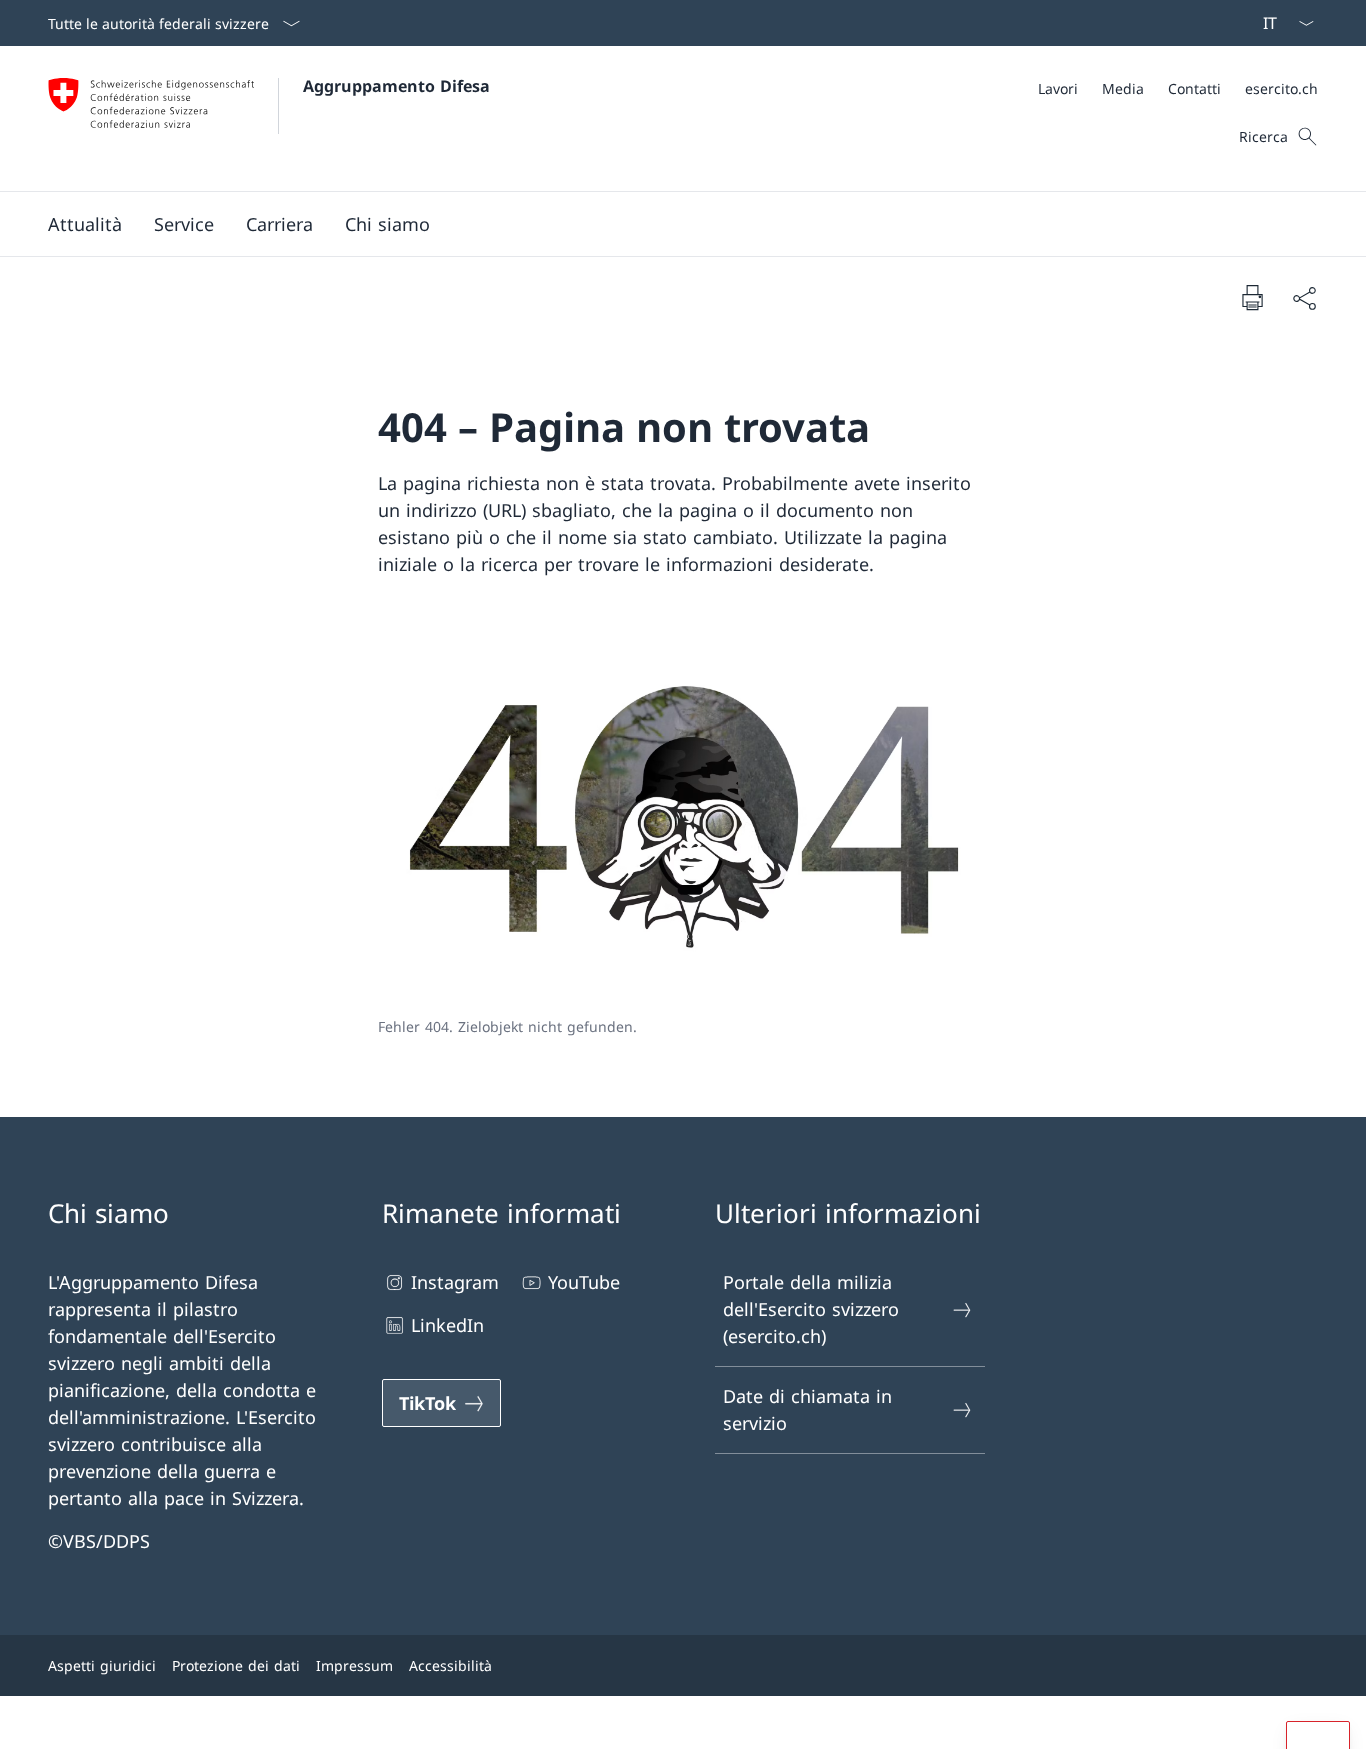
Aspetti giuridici (102, 1665)
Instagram (455, 1282)
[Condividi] (1304, 297)
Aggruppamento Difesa (396, 86)
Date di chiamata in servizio (807, 1409)
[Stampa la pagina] (1252, 297)
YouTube (584, 1282)
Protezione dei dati (236, 1665)
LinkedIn (447, 1325)
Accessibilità (450, 1665)
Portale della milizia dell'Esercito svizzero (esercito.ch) (811, 1309)
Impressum (354, 1665)
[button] (85, 224)
